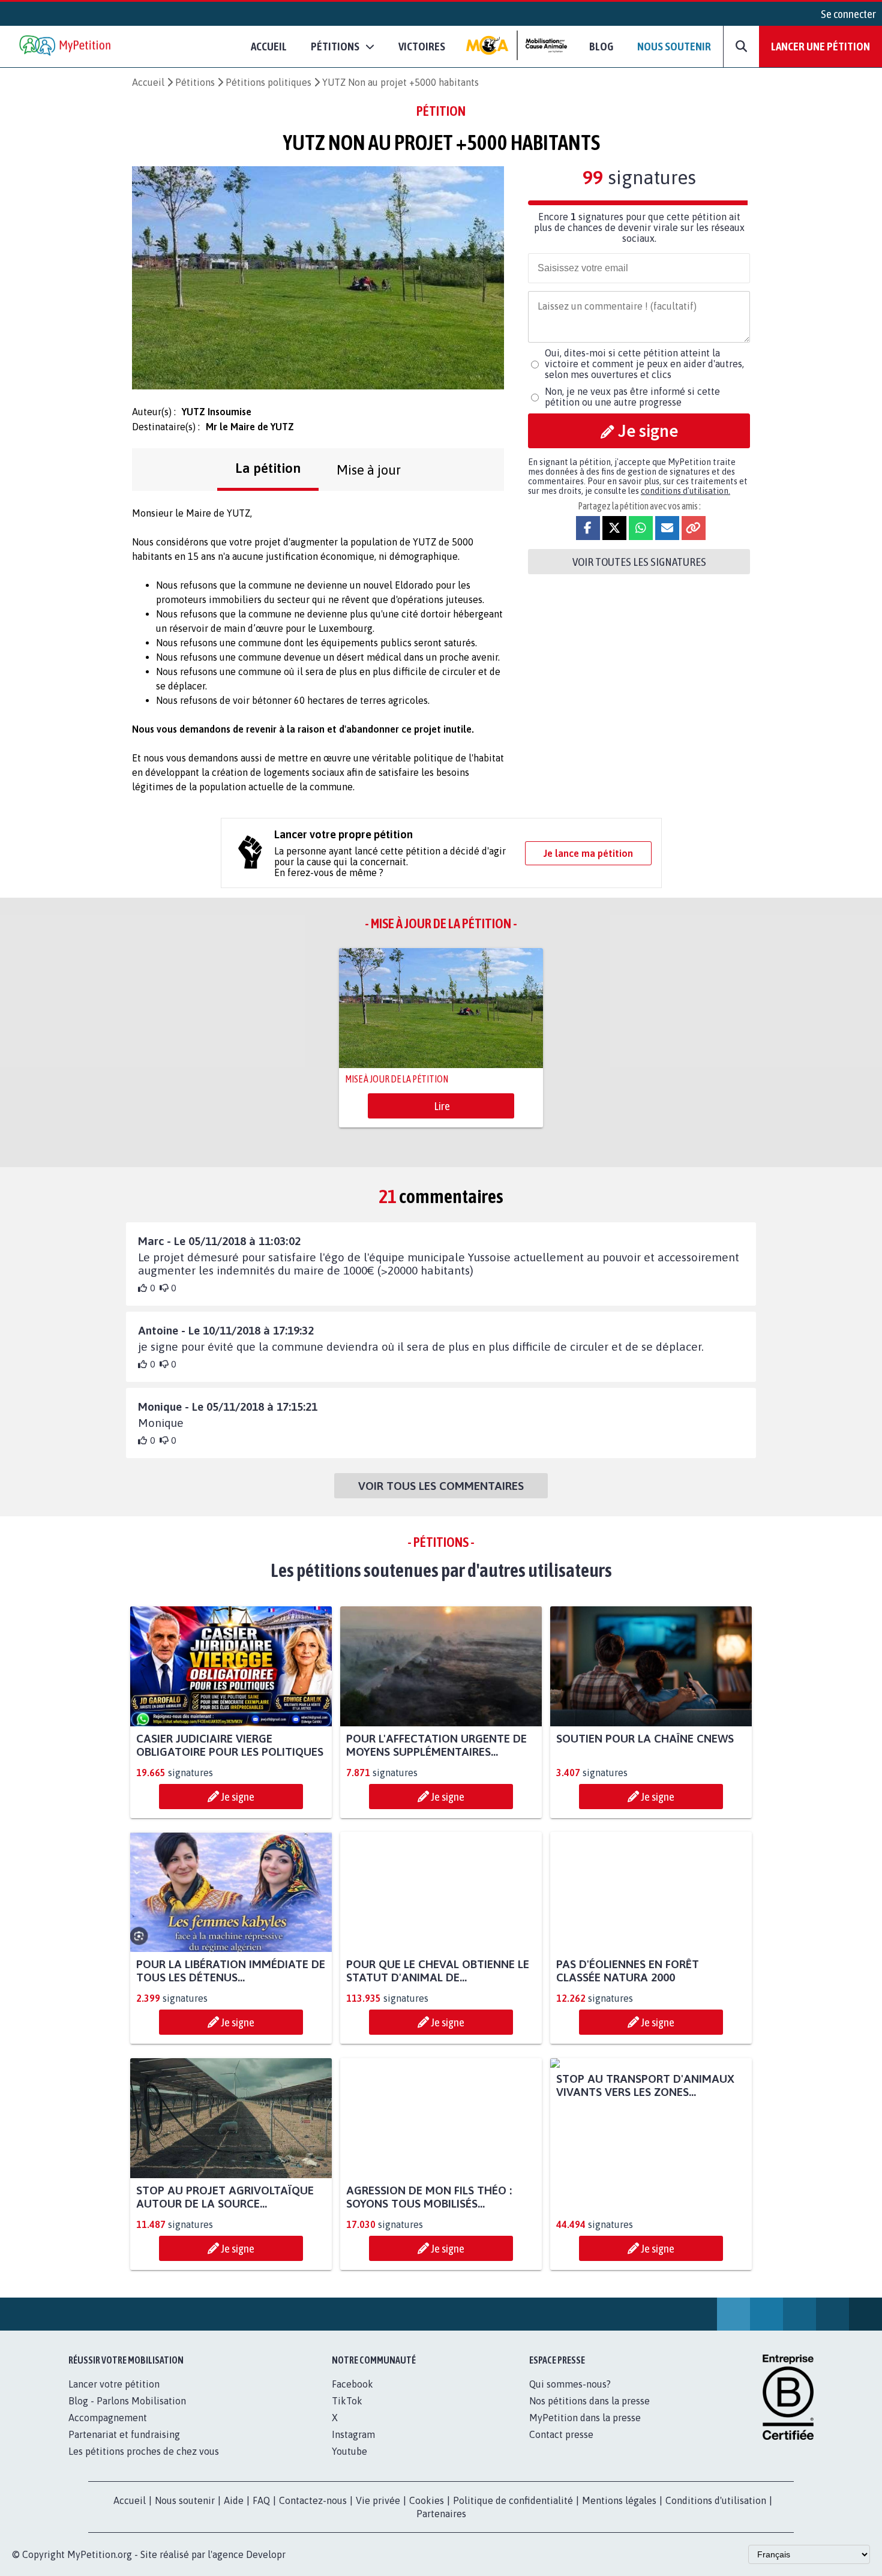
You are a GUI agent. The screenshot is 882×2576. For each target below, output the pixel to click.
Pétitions (195, 82)
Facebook (352, 2384)
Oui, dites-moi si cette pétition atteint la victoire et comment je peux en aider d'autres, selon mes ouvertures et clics (644, 364)
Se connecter (848, 14)
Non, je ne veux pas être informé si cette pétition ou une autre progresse (632, 397)
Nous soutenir (674, 46)
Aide (234, 2500)
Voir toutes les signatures (639, 562)
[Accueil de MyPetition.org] (66, 47)
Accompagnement (108, 2418)
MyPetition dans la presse (585, 2418)
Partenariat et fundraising (124, 2434)
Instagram (353, 2434)
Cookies (427, 2500)
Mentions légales (619, 2500)
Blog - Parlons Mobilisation (127, 2401)
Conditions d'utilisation (716, 2500)
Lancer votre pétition (114, 2384)
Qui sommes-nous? (570, 2384)
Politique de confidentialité (513, 2500)
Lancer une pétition (820, 46)
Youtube (349, 2451)
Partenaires (441, 2514)
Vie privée (378, 2500)
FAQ (261, 2500)
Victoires (422, 46)
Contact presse (561, 2434)
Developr (266, 2554)
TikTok (347, 2401)
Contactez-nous (313, 2500)
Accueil (269, 46)
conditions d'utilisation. (685, 491)
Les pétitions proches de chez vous (144, 2451)
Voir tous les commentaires (441, 1486)
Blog (601, 46)
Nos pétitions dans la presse (589, 2401)
